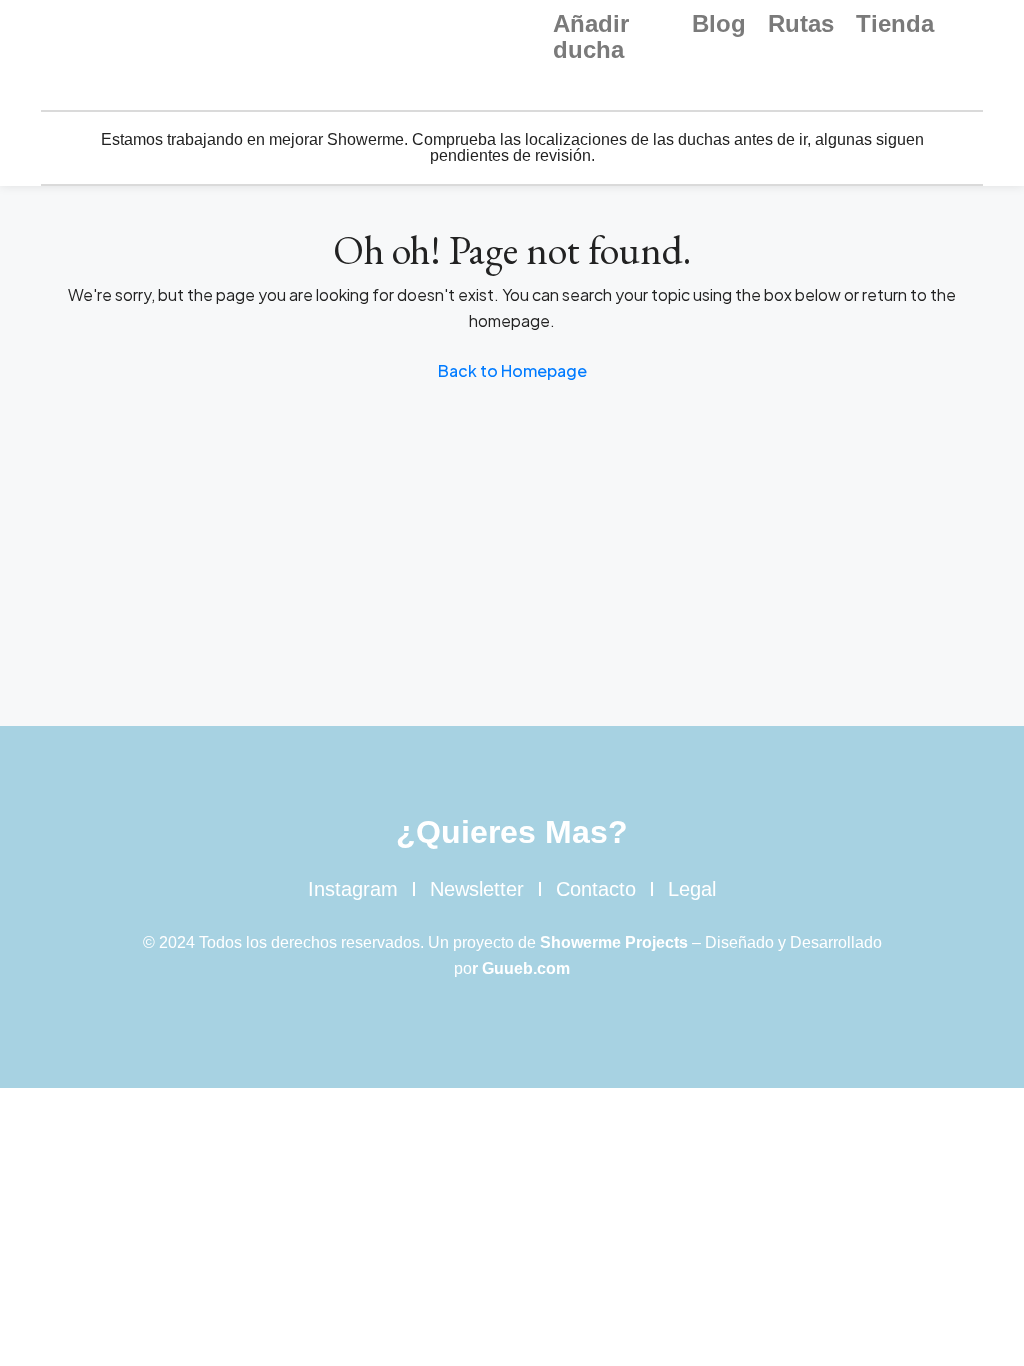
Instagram (353, 889)
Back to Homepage (512, 370)
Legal (692, 889)
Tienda (895, 24)
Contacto (596, 889)
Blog (719, 24)
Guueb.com (526, 968)
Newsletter (477, 889)
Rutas (801, 24)
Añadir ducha (591, 37)
